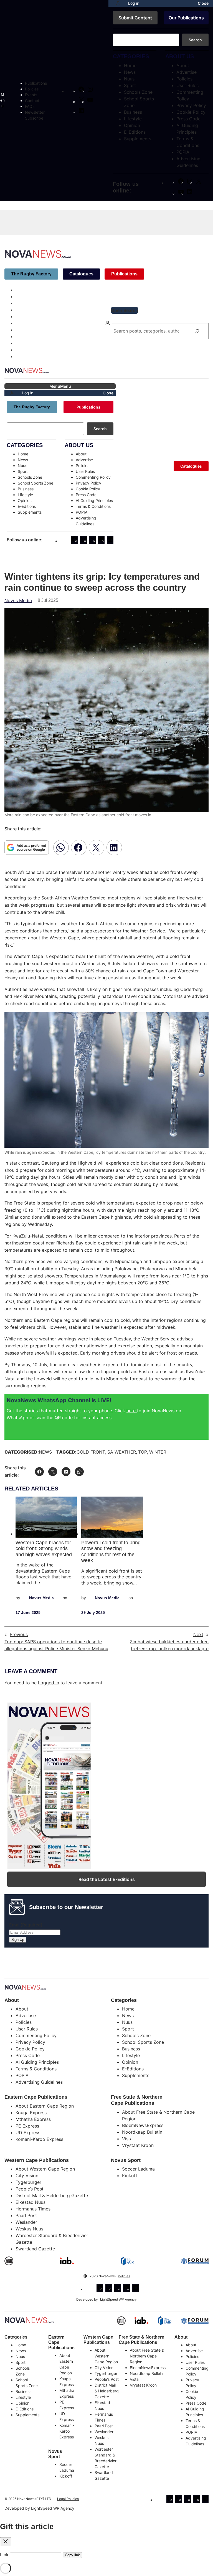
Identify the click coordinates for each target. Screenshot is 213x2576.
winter (158, 1452)
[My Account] (118, 3)
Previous (19, 1634)
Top (143, 1452)
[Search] (197, 331)
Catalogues (81, 274)
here (132, 1411)
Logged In (49, 1683)
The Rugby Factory (31, 274)
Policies (124, 2276)
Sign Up (18, 1940)
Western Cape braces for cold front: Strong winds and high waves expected (44, 1549)
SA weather (122, 1452)
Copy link (72, 2555)
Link (4, 2555)
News (45, 1452)
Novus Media (18, 600)
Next (198, 1634)
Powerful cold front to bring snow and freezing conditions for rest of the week (111, 1552)
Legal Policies (68, 2499)
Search (195, 40)
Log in (134, 3)
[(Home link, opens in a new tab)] (29, 2320)
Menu (2, 100)
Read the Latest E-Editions (107, 1879)
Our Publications (186, 18)
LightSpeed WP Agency (118, 2299)
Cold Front (91, 1452)
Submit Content (135, 18)
